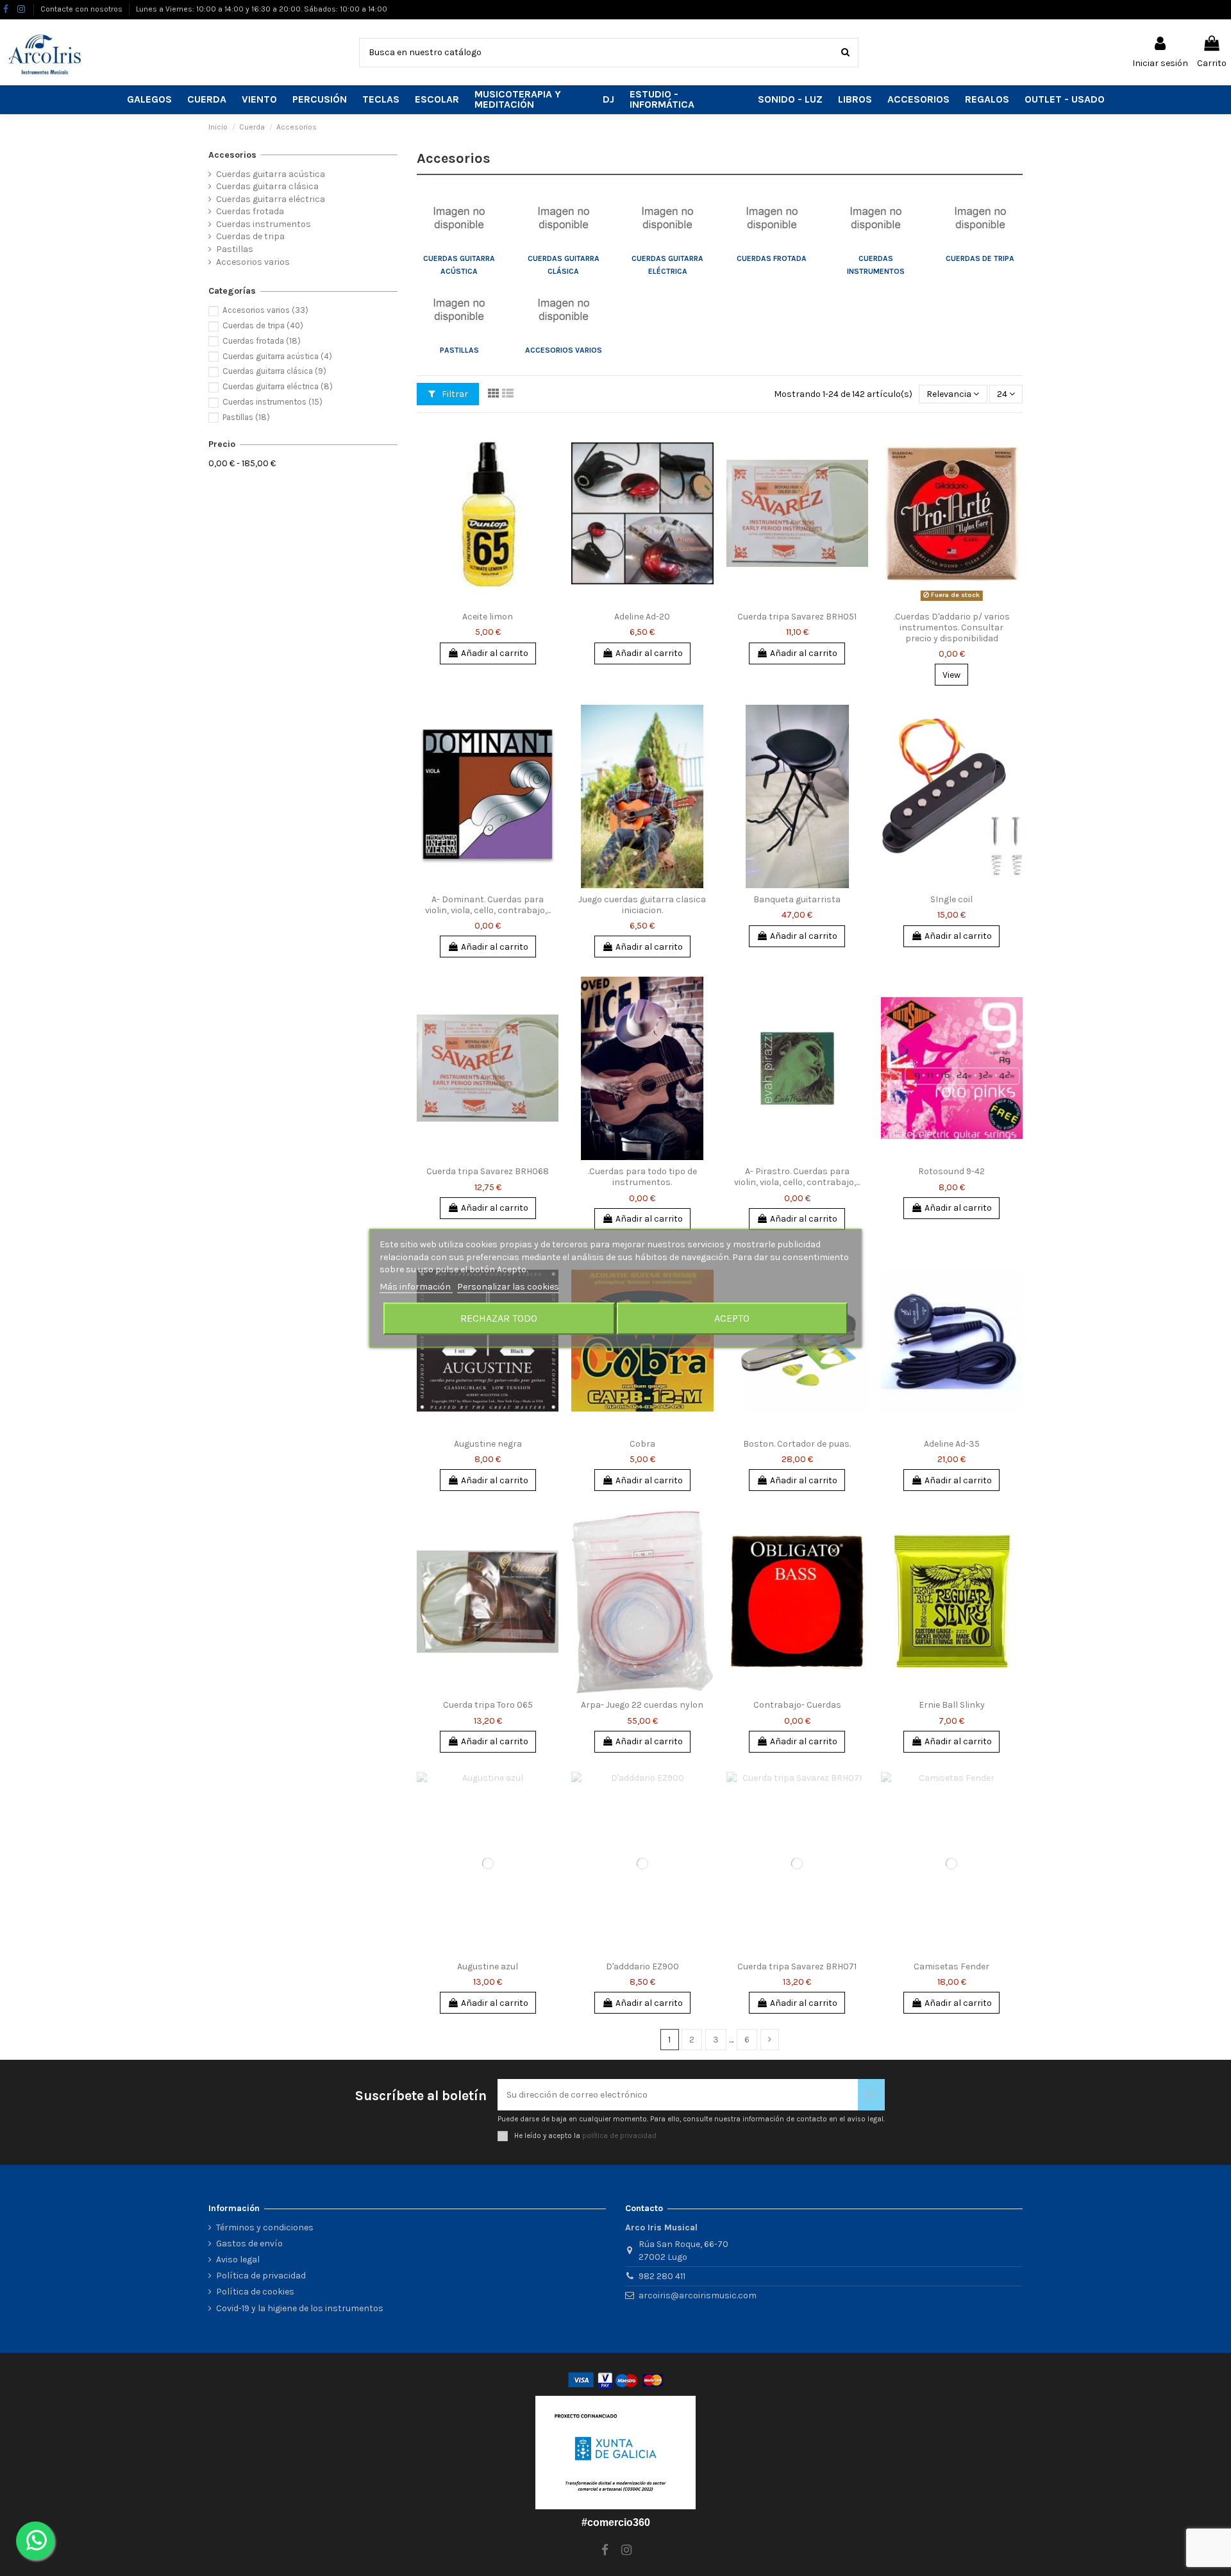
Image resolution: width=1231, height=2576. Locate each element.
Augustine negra (488, 1444)
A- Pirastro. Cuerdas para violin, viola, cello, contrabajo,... (797, 1177)
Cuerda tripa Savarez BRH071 (797, 1966)
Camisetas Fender (951, 1966)
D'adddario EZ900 (642, 1966)
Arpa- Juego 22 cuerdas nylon (642, 1705)
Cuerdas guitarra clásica (267, 186)
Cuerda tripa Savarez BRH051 (797, 617)
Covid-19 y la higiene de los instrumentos (300, 2308)
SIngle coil (951, 899)
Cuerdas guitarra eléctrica (271, 199)
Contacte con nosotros (82, 9)
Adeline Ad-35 (952, 1444)
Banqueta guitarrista (797, 899)
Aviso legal (238, 2260)
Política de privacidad (261, 2276)
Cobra (642, 1444)
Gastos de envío (249, 2243)
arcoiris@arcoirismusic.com (698, 2295)
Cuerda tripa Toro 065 (488, 1705)
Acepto (732, 1318)
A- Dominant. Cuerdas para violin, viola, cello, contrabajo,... (488, 905)
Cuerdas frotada (772, 258)
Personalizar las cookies (508, 1287)
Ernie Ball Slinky (952, 1705)
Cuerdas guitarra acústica (271, 174)
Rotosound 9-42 (951, 1171)
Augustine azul (488, 1966)
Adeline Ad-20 (642, 617)
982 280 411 (662, 2276)
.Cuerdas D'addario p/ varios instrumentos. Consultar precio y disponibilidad (952, 627)
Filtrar (454, 394)
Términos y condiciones (265, 2227)
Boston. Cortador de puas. (797, 1444)
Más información (416, 1287)
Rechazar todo (499, 1318)
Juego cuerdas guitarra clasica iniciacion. (642, 905)
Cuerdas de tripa (980, 258)
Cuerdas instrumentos (264, 224)
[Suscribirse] (871, 2095)
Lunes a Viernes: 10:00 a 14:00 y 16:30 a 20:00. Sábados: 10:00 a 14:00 (262, 9)
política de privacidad (619, 2135)
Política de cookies (255, 2292)
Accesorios (232, 155)
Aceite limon (488, 617)
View (951, 675)
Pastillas (459, 350)
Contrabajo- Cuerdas (797, 1705)
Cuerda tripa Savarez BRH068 (488, 1171)
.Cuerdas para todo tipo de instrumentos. (642, 1177)
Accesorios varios (564, 350)
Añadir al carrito (495, 653)
